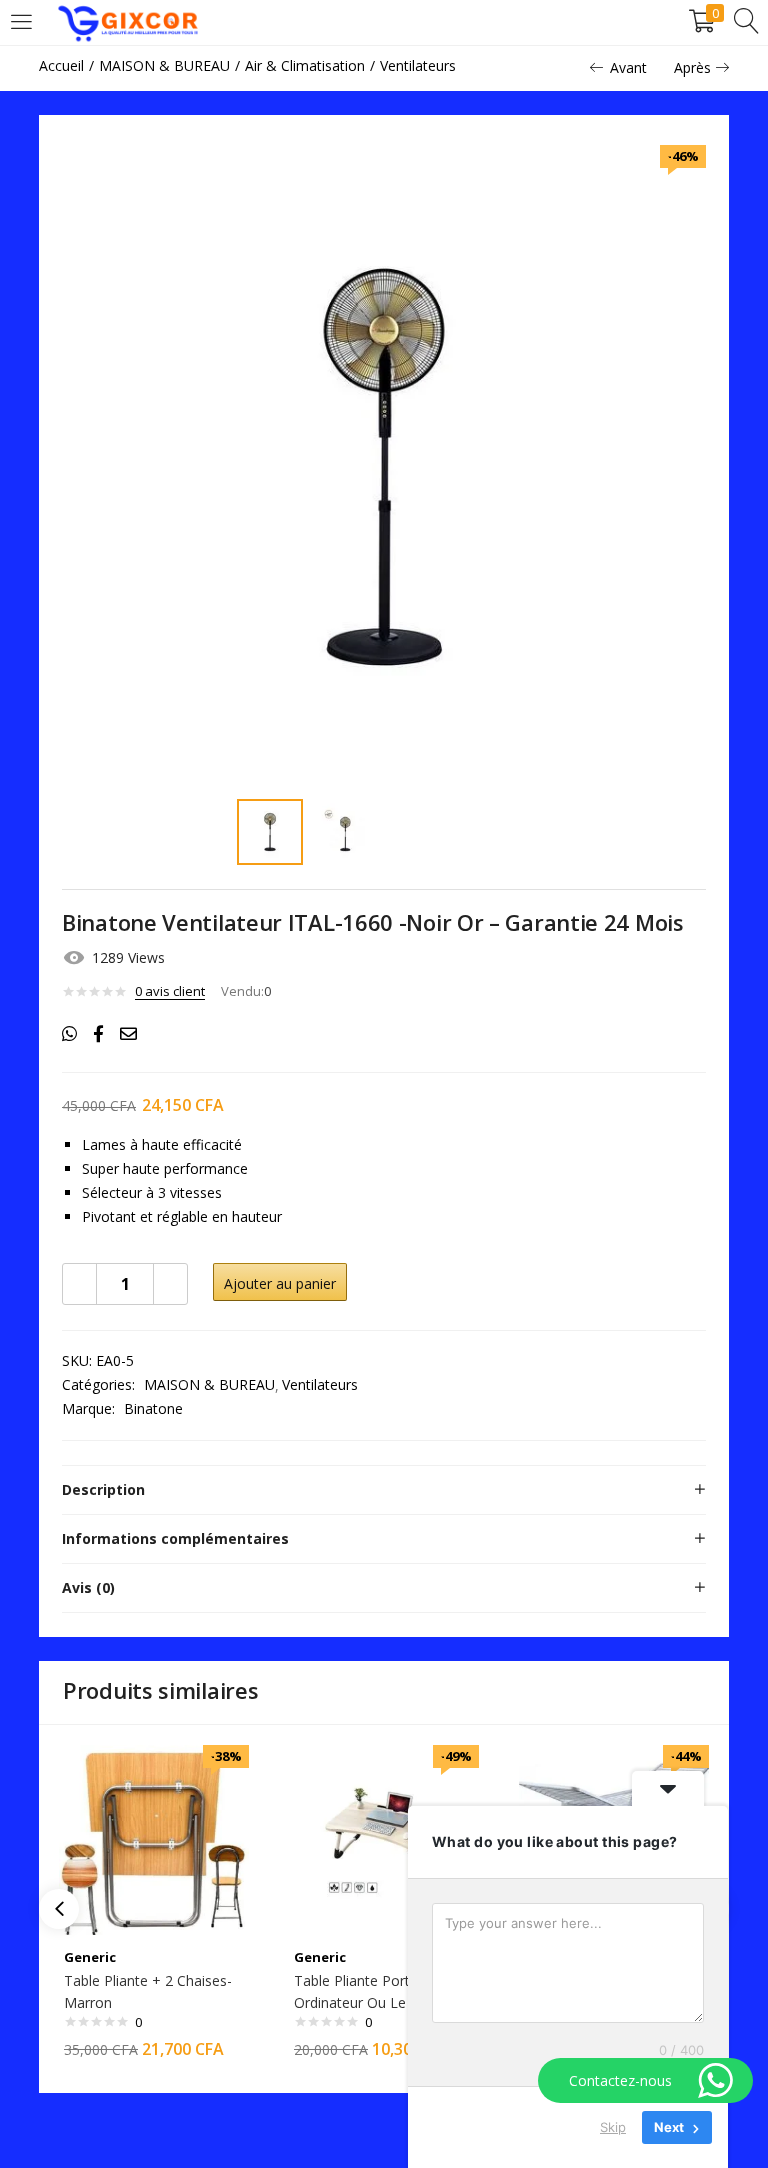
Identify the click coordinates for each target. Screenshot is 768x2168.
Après (692, 67)
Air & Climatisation (305, 65)
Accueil (61, 65)
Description (103, 1489)
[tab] (384, 1490)
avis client (170, 991)
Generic (90, 1957)
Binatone (153, 1408)
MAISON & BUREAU (164, 65)
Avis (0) (88, 1587)
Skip (613, 2127)
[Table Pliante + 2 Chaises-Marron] (154, 1838)
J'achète (435, 1283)
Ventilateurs (418, 65)
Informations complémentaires (175, 1538)
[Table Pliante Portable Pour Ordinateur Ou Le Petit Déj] (384, 1838)
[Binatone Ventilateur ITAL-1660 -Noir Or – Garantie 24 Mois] (69, 1034)
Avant (628, 67)
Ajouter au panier (280, 1283)
